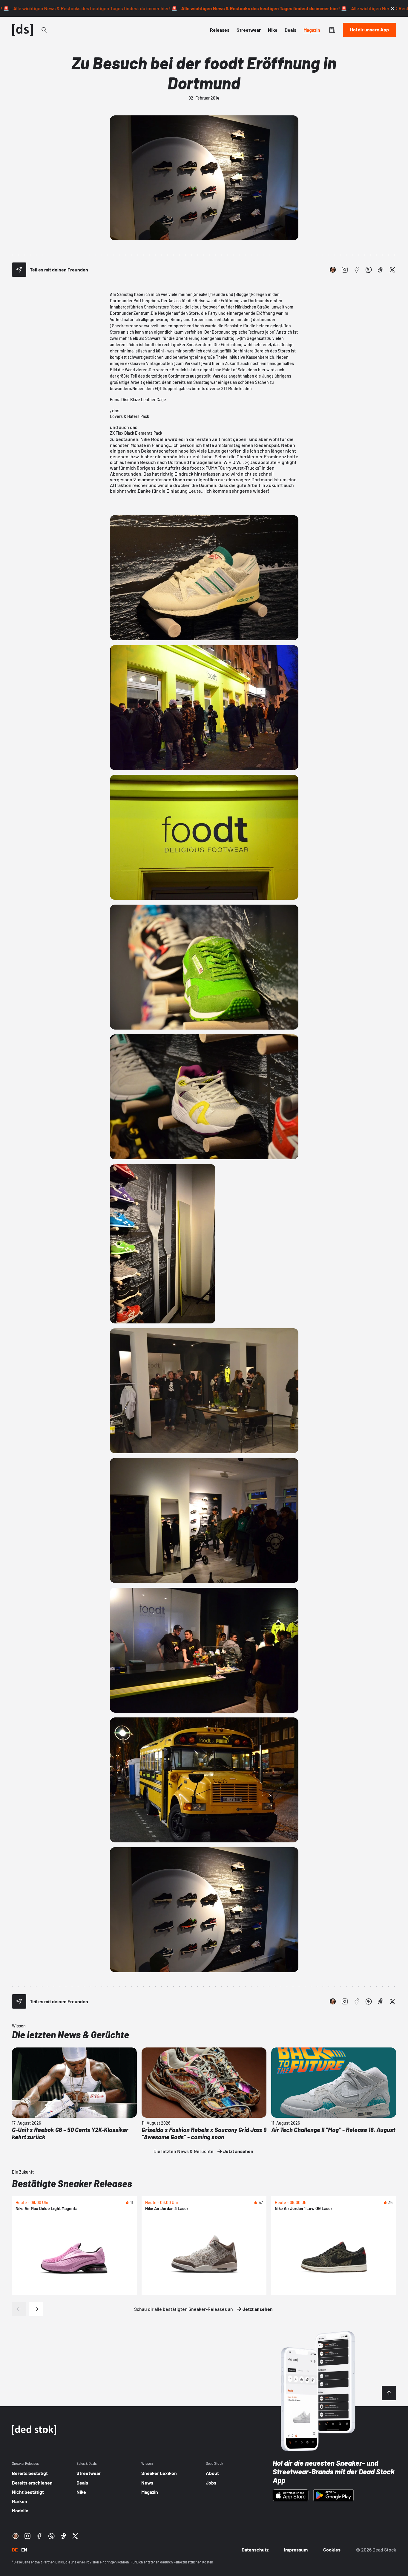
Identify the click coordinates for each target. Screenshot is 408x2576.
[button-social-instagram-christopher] (333, 270)
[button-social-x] (392, 270)
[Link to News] (44, 30)
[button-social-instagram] (345, 270)
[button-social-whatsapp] (369, 270)
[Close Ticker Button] (392, 8)
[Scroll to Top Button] (389, 2393)
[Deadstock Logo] (23, 30)
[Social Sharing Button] (19, 270)
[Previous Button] (19, 2309)
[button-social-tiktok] (381, 270)
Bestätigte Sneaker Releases (72, 2183)
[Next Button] (36, 2309)
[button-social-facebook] (357, 270)
